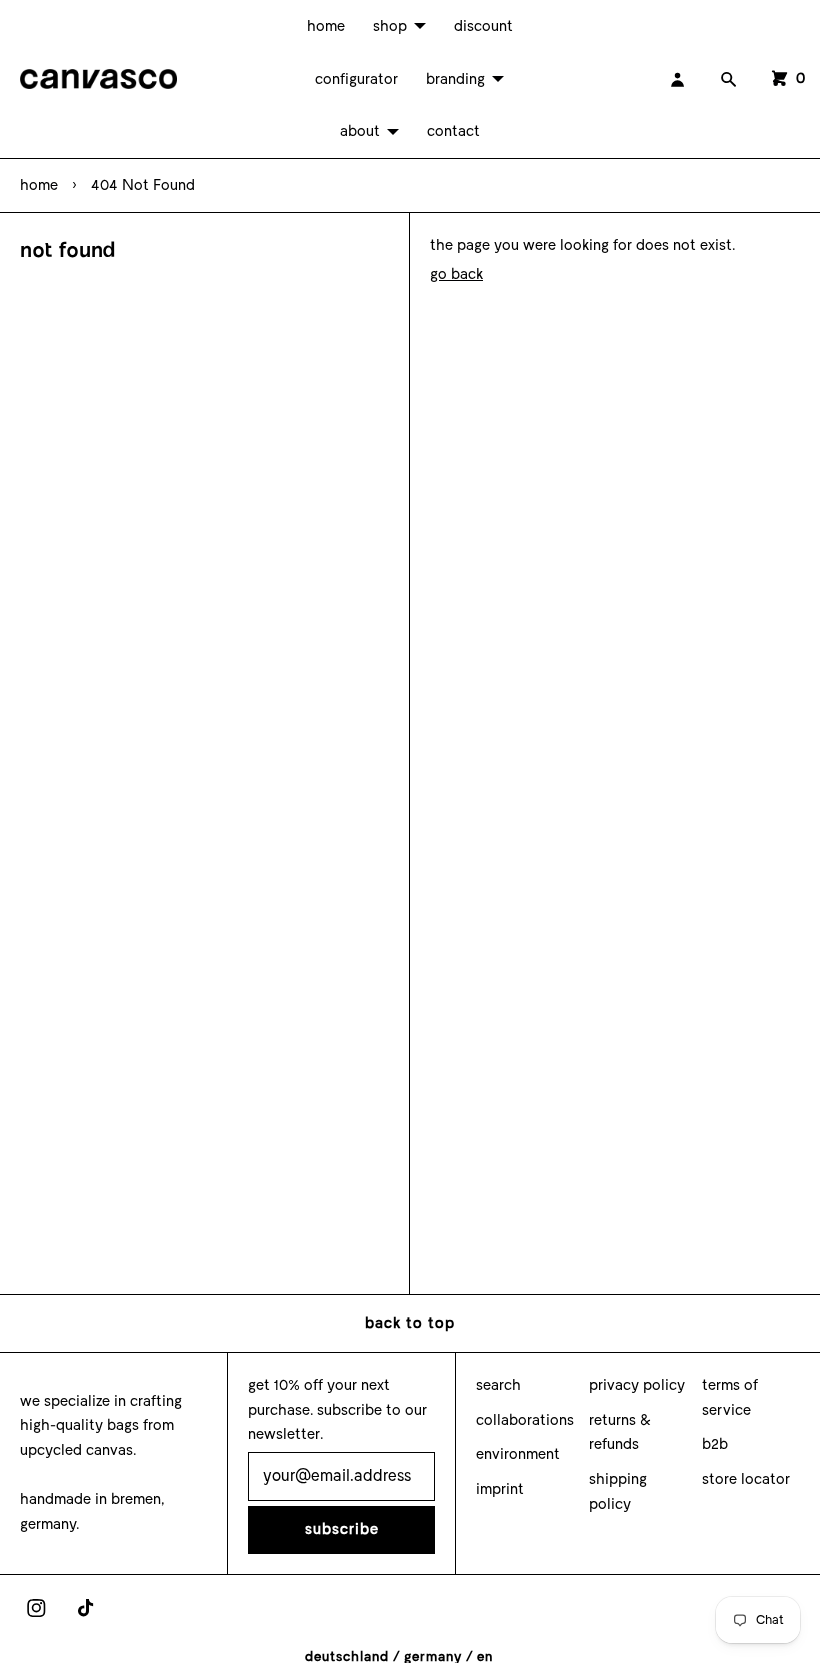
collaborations (525, 1420)
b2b (715, 1444)
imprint (500, 1489)
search (498, 1385)
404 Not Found (143, 185)
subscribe (342, 1529)
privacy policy (637, 1385)
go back (456, 274)
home (326, 26)
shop (390, 26)
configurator (356, 79)
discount (483, 26)
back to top (410, 1323)
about (360, 131)
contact (453, 131)
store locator (746, 1479)
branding (455, 79)
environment (518, 1454)
